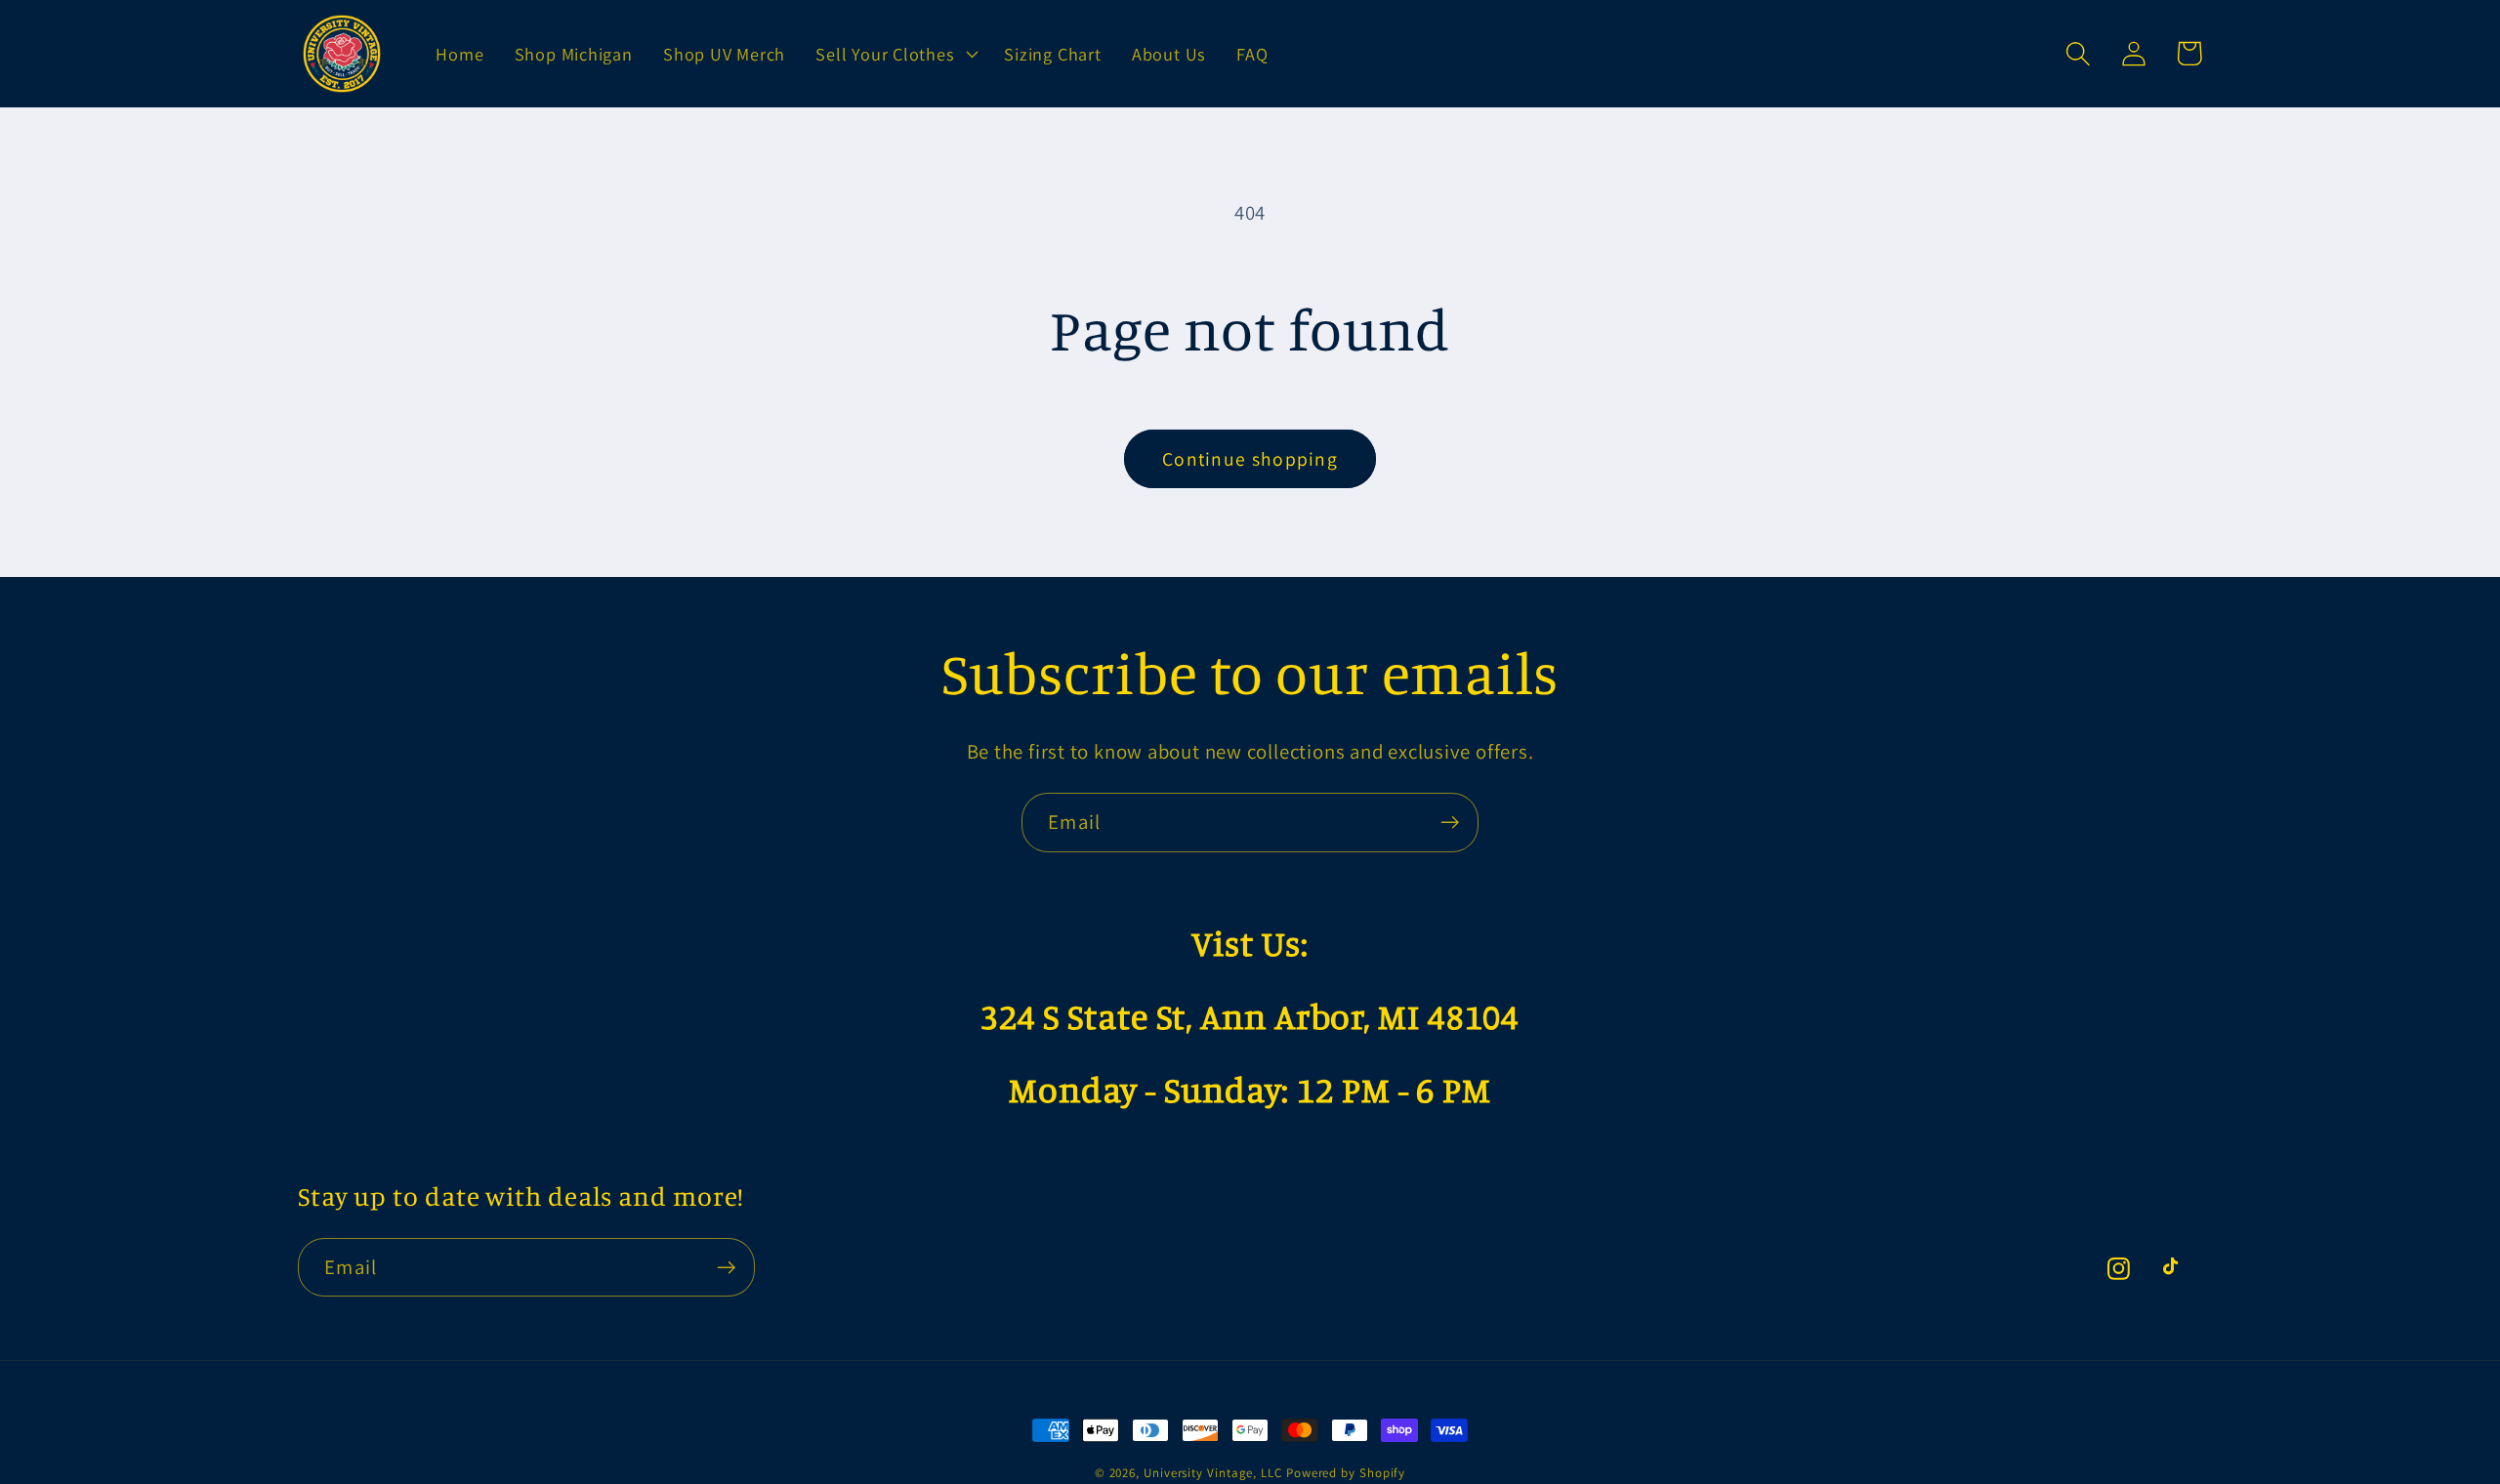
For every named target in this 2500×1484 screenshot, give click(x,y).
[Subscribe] (1450, 823)
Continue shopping (1250, 459)
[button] (895, 54)
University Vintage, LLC (1213, 1473)
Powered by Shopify (1346, 1473)
